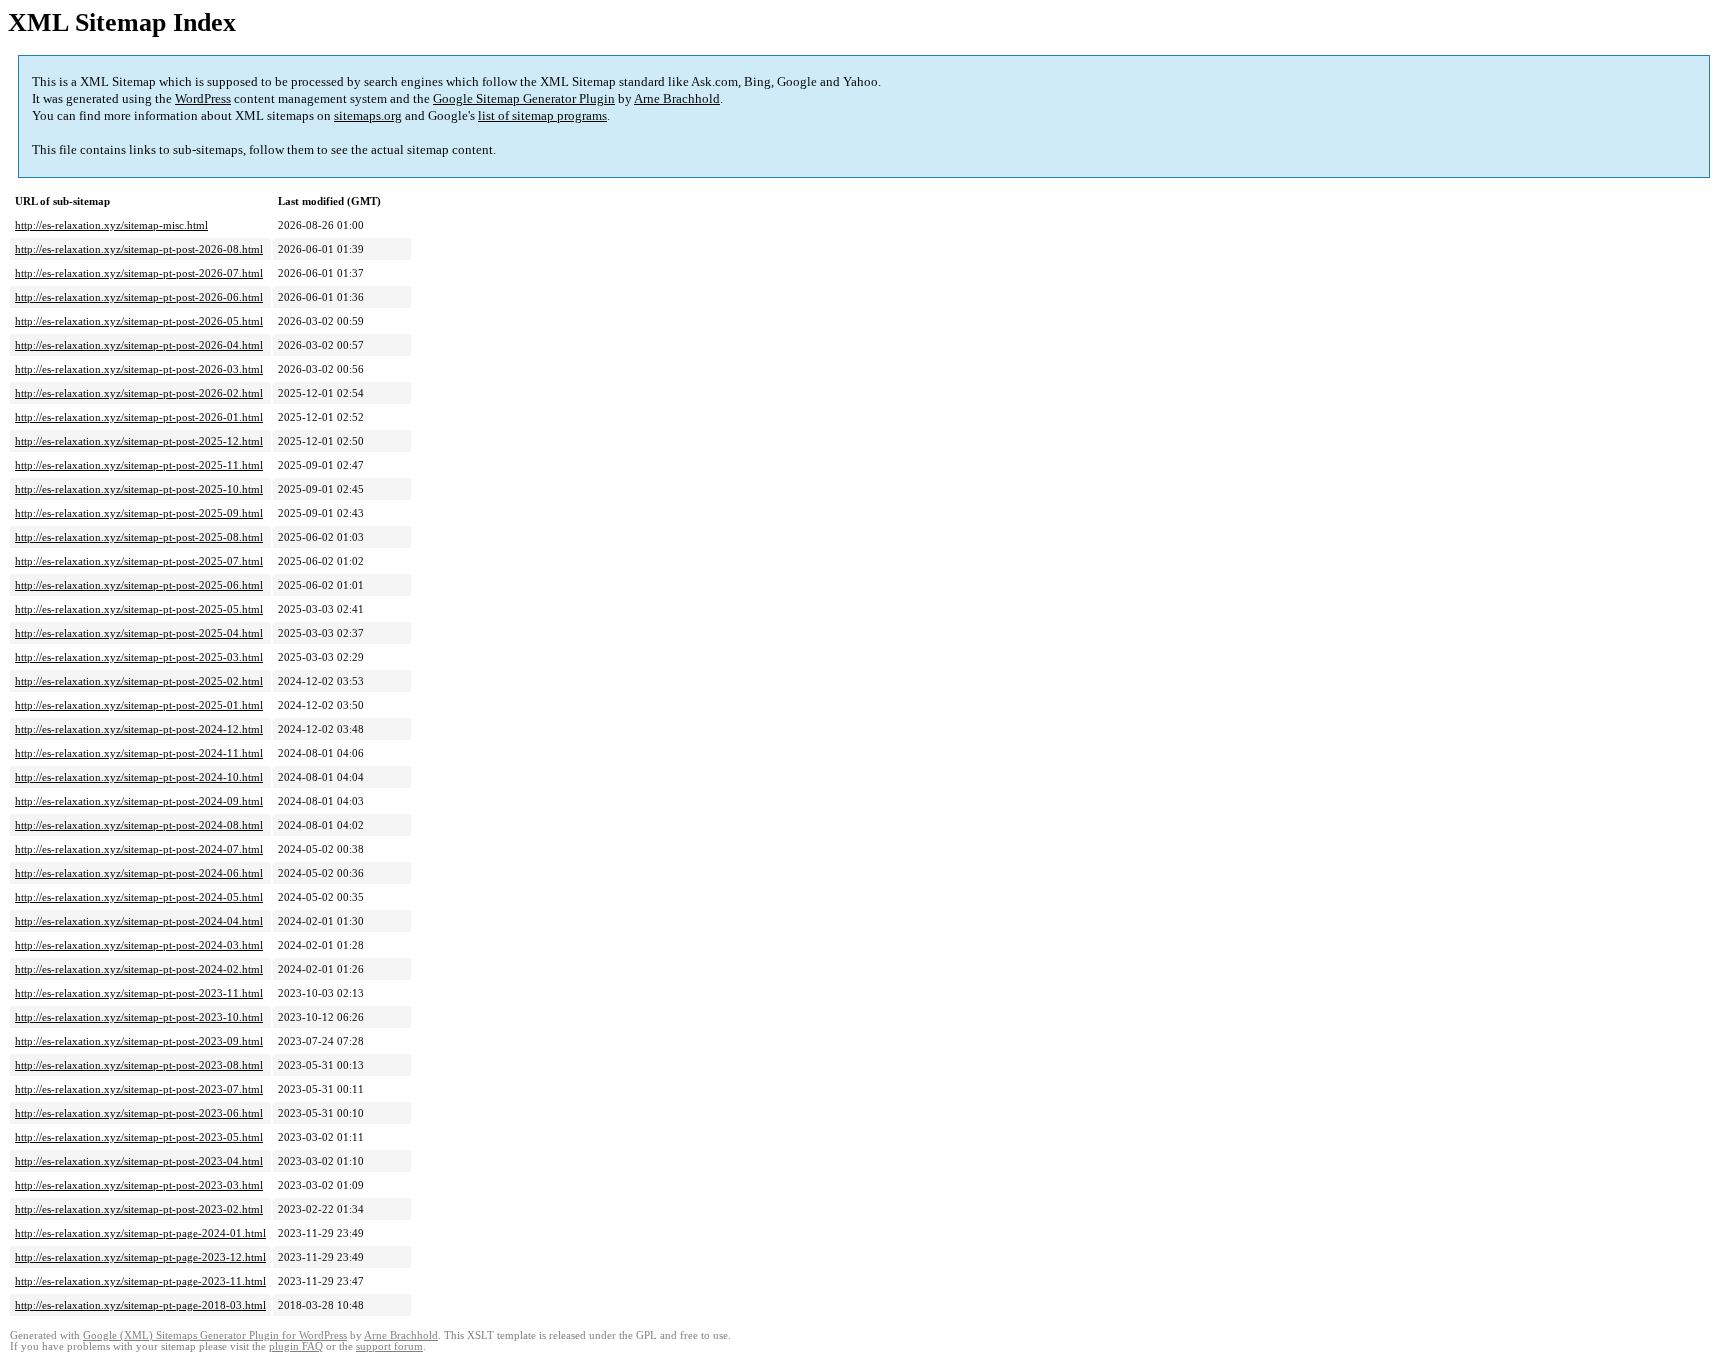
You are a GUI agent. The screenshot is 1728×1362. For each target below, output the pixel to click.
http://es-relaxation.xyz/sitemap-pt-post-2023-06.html (139, 1113)
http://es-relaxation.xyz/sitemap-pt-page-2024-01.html (140, 1233)
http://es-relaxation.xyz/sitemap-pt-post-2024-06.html (139, 873)
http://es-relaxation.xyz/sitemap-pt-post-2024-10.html (139, 777)
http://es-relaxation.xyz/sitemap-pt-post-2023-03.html (139, 1185)
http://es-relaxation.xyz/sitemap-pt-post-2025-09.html (139, 513)
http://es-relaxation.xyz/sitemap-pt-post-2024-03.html (139, 945)
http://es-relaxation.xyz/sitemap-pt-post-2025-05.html (139, 609)
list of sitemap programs (542, 115)
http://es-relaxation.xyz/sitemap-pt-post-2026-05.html (139, 321)
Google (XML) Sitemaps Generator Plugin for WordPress (215, 1335)
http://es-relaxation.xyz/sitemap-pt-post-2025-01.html (139, 705)
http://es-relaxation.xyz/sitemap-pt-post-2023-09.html (139, 1041)
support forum (389, 1346)
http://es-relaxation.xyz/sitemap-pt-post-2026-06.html (139, 297)
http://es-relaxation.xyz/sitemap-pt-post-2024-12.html (139, 729)
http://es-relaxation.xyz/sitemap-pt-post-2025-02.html (139, 681)
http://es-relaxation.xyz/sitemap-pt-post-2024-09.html (139, 801)
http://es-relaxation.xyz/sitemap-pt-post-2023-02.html (139, 1209)
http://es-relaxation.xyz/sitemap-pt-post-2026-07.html (139, 273)
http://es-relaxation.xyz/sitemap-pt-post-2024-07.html (139, 849)
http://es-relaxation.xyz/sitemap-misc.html (111, 225)
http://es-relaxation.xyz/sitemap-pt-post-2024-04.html (139, 921)
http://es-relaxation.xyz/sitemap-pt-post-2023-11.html (139, 993)
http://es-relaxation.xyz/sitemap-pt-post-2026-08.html (139, 249)
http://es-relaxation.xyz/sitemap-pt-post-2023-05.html (139, 1137)
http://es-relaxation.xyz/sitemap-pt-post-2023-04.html (139, 1161)
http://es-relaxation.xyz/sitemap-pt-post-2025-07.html (139, 561)
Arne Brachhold (677, 98)
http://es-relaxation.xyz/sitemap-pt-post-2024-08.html (139, 825)
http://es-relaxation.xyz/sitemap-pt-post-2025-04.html (139, 633)
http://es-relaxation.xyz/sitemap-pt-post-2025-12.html (139, 441)
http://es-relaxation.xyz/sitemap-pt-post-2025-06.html (139, 585)
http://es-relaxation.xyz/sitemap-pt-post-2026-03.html (139, 369)
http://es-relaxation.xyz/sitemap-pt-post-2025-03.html (139, 657)
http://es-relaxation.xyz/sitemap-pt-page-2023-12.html (140, 1257)
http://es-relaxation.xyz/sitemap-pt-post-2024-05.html (139, 897)
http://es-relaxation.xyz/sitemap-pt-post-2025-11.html (139, 465)
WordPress (203, 98)
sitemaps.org (368, 115)
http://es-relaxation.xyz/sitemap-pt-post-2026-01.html (139, 417)
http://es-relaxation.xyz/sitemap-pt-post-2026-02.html (139, 393)
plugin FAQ (296, 1346)
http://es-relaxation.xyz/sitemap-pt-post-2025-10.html (139, 489)
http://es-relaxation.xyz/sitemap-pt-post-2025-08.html (139, 537)
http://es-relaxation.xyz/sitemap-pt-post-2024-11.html (139, 753)
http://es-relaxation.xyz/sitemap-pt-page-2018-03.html (140, 1305)
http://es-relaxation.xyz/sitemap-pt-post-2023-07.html (139, 1089)
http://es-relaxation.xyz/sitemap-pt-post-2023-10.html (139, 1017)
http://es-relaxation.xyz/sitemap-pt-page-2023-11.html (140, 1281)
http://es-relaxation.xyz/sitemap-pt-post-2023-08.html (139, 1065)
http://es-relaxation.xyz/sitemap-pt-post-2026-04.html (139, 345)
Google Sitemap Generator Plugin (524, 98)
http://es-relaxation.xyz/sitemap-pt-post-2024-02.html (139, 969)
